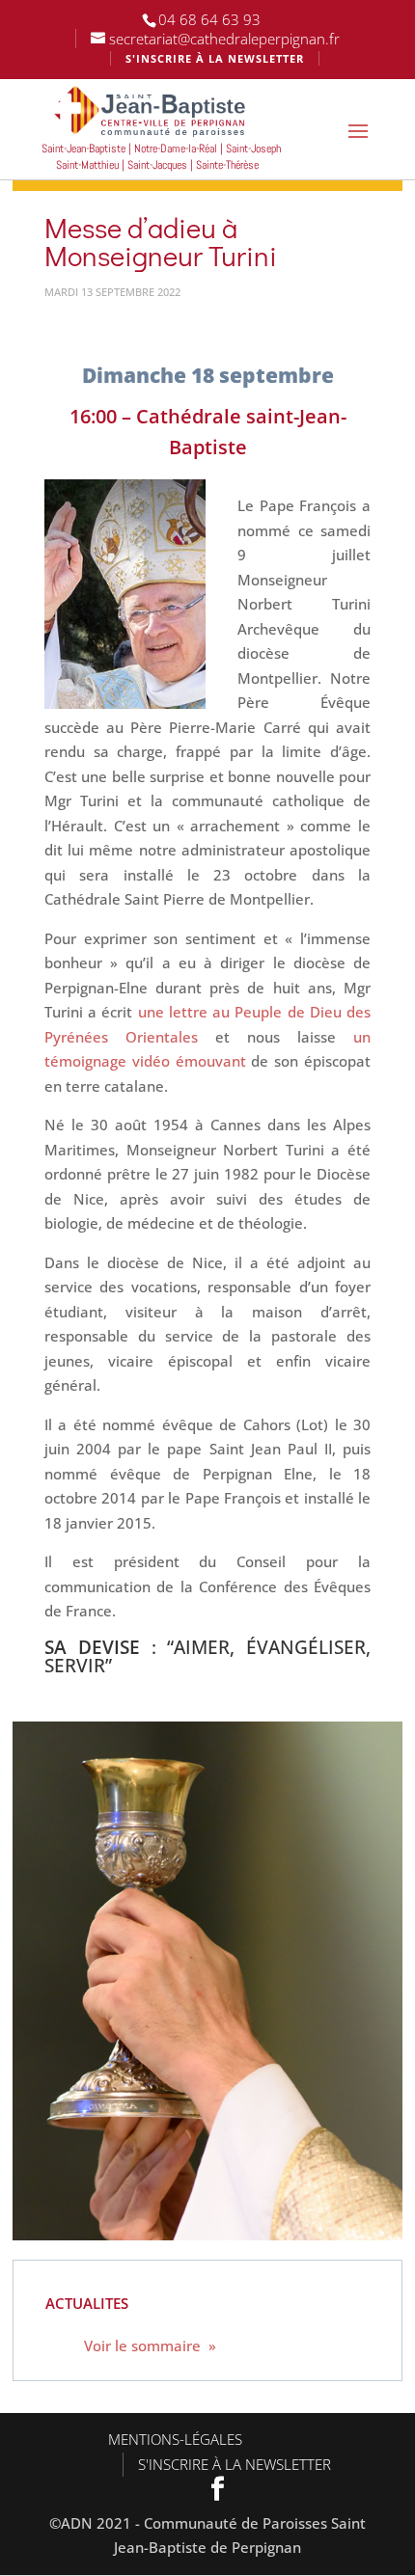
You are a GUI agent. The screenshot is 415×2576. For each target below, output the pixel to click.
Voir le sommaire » (150, 2346)
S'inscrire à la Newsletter (235, 2464)
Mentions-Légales (175, 2439)
